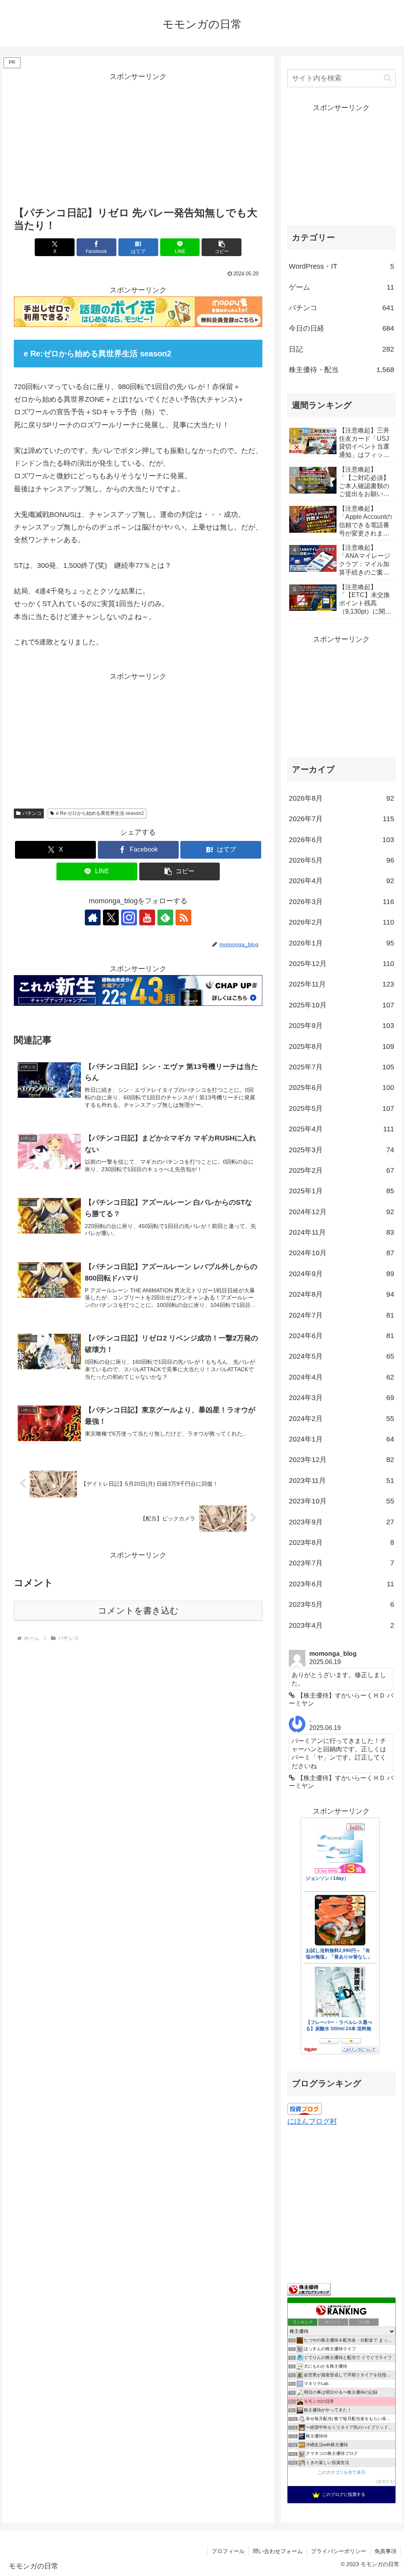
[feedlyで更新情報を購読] (165, 917)
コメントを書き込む (138, 1611)
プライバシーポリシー (339, 2551)
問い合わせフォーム (278, 2551)
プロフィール (228, 2551)
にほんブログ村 (312, 2121)
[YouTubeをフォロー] (147, 917)
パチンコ (32, 813)
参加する (385, 2481)
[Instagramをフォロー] (129, 917)
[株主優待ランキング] (309, 2289)
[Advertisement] (138, 139)
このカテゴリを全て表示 (341, 2472)
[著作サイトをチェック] (93, 917)
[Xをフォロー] (111, 917)
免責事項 (385, 2551)
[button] (222, 247)
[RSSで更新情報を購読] (183, 917)
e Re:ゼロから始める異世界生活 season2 (100, 813)
